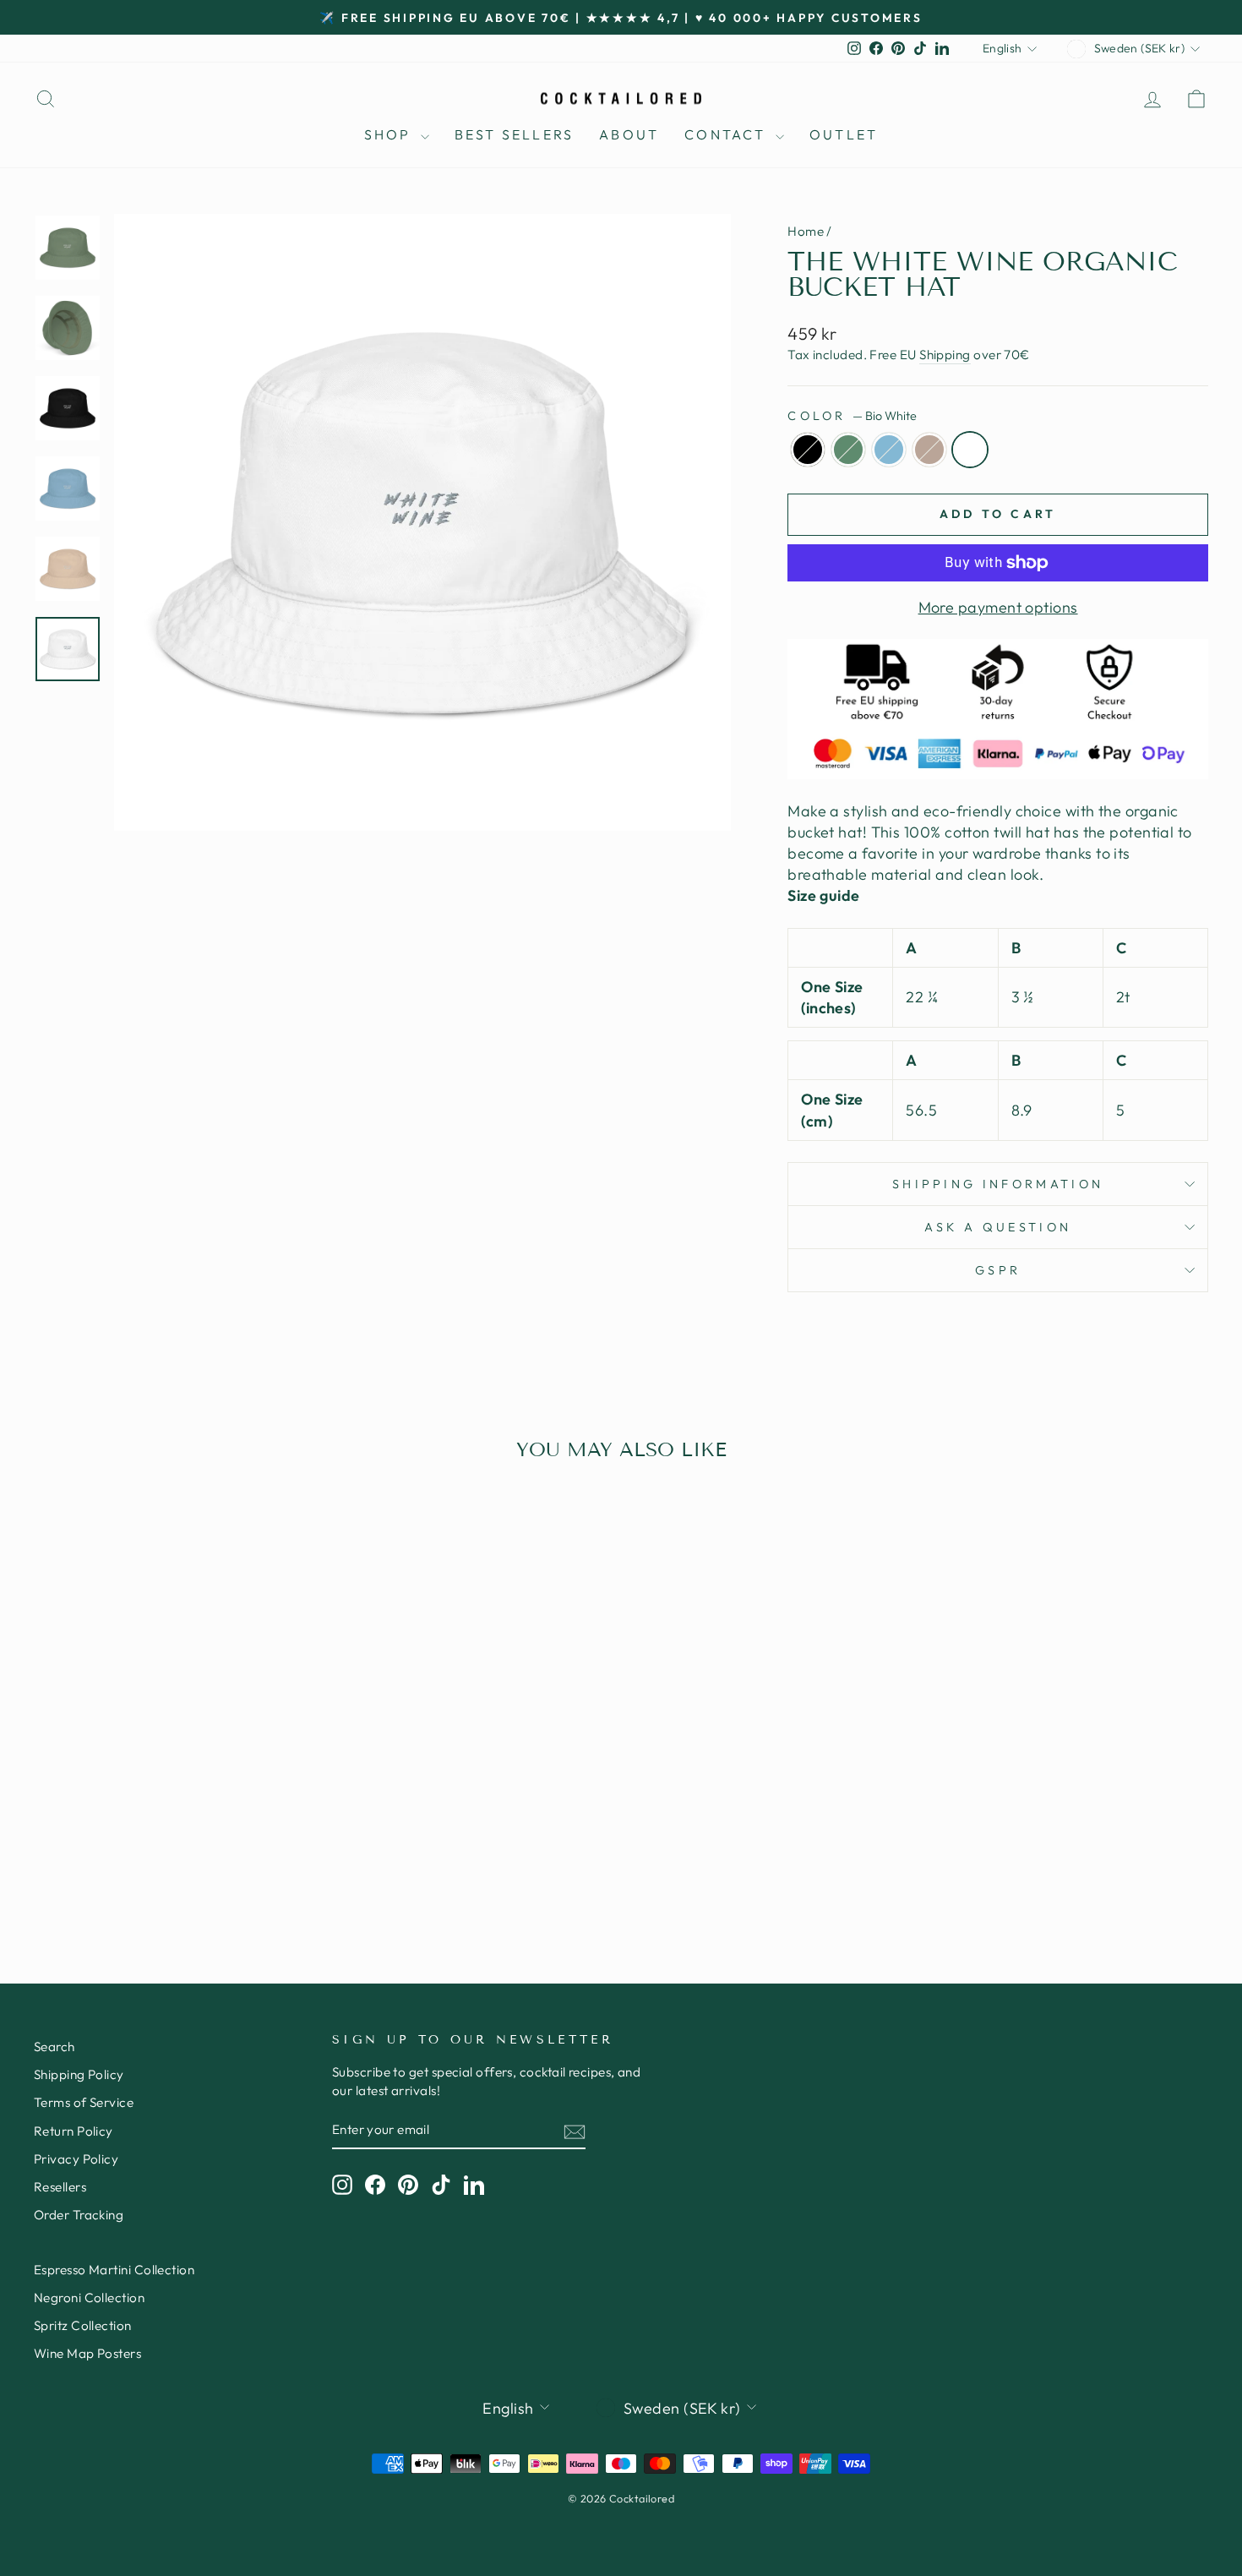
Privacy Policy (76, 2159)
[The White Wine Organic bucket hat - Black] (128, 1862)
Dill (848, 450)
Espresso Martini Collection (114, 2270)
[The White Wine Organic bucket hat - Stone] (196, 1862)
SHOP (390, 134)
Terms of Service (84, 2102)
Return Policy (74, 2131)
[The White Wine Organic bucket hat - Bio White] (219, 1862)
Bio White (970, 450)
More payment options (998, 607)
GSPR (998, 1270)
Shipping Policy (79, 2074)
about (629, 134)
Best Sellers (514, 134)
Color (852, 416)
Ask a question (998, 1227)
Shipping (945, 355)
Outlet (844, 134)
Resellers (60, 2187)
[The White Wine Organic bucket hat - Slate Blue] (174, 1862)
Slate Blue (889, 450)
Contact (728, 134)
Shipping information (998, 1184)
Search (54, 2047)
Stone (929, 450)
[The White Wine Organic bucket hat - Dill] (151, 1862)
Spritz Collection (83, 2325)
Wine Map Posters (87, 2353)
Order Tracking (79, 2215)
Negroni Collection (89, 2298)
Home (806, 231)
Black (808, 450)
